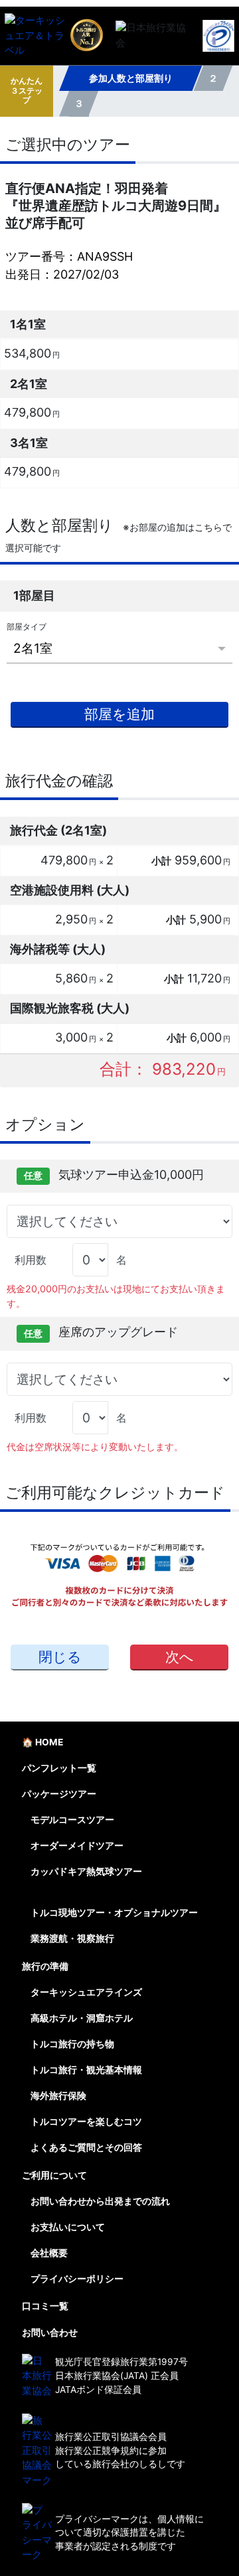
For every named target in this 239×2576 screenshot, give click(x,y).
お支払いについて (68, 2227)
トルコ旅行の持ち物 (72, 2044)
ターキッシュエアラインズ (86, 1992)
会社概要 (49, 2253)
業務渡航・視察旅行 (72, 1938)
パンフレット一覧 (59, 1768)
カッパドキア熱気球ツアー (86, 1871)
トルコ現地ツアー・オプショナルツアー (114, 1913)
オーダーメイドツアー (77, 1846)
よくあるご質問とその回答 (86, 2147)
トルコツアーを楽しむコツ (86, 2122)
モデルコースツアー (72, 1820)
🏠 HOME (42, 1742)
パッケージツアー (59, 1794)
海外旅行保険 (58, 2096)
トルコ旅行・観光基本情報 (86, 2070)
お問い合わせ (50, 2333)
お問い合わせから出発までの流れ (100, 2201)
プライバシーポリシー (77, 2279)
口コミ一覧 (45, 2306)
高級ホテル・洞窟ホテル (82, 2018)
